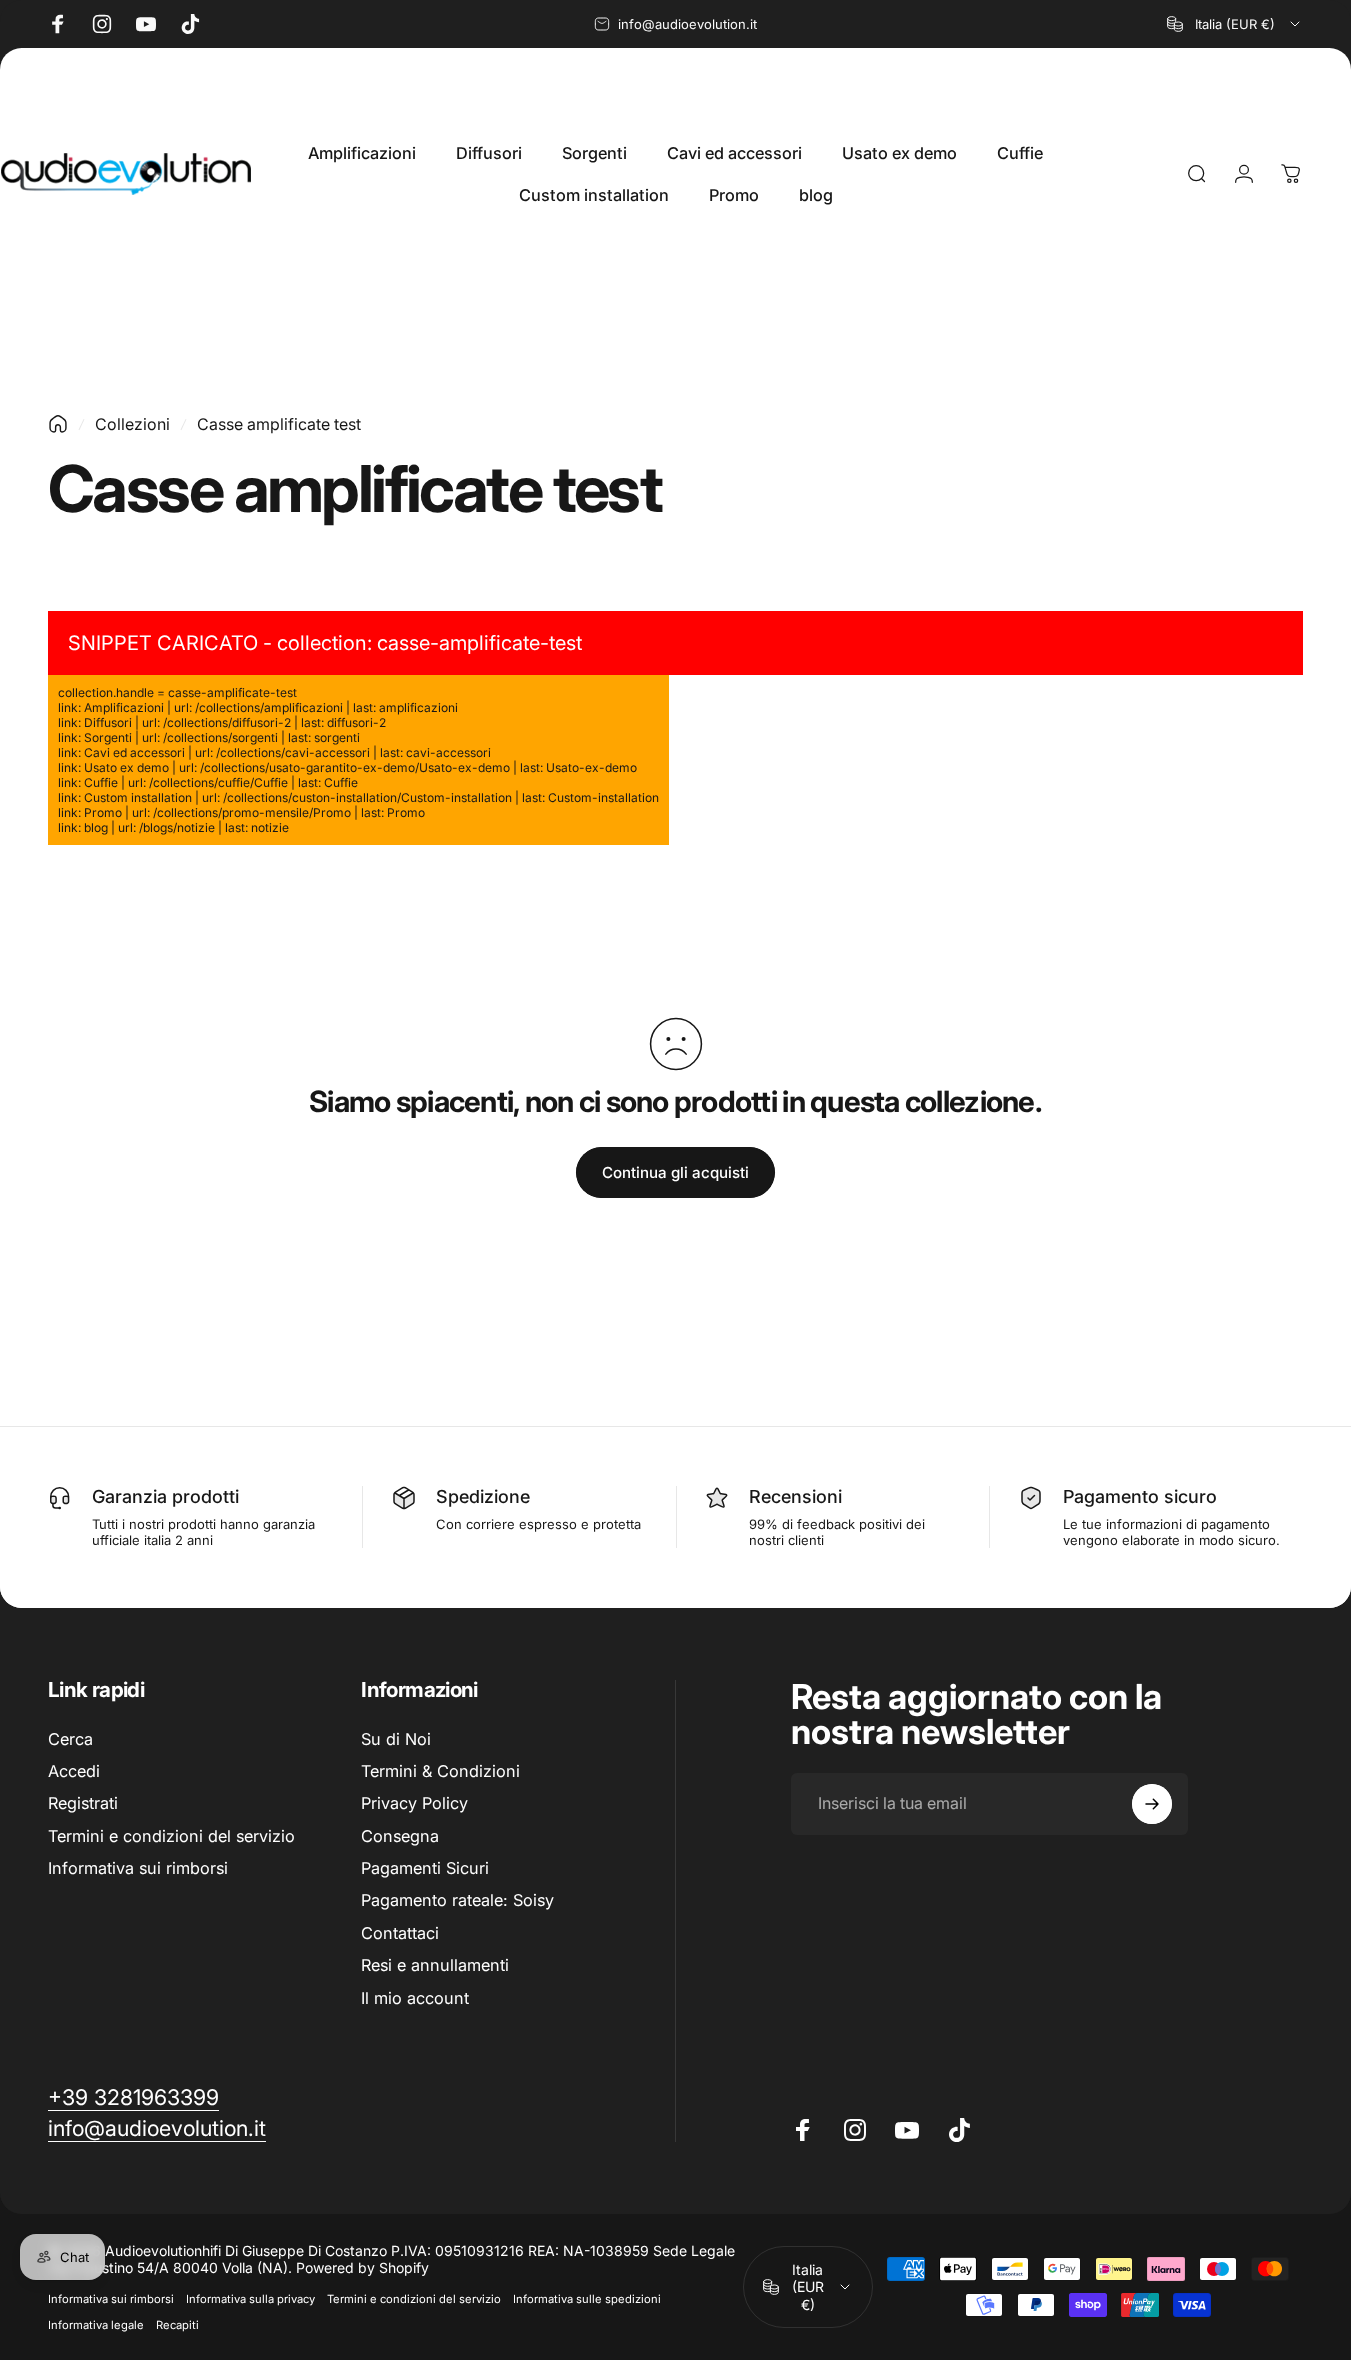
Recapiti (177, 2325)
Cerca (70, 1739)
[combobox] (1235, 24)
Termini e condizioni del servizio (171, 1836)
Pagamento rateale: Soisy (457, 1901)
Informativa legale (96, 2325)
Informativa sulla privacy (250, 2299)
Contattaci (400, 1933)
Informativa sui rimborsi (138, 1868)
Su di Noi (396, 1739)
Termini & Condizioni (440, 1771)
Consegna (400, 1836)
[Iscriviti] (1152, 1804)
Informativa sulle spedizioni (587, 2299)
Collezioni (132, 424)
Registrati (83, 1803)
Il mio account (415, 1998)
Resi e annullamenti (435, 1965)
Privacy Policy (414, 1803)
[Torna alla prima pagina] (58, 424)
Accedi (74, 1771)
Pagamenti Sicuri (425, 1868)
